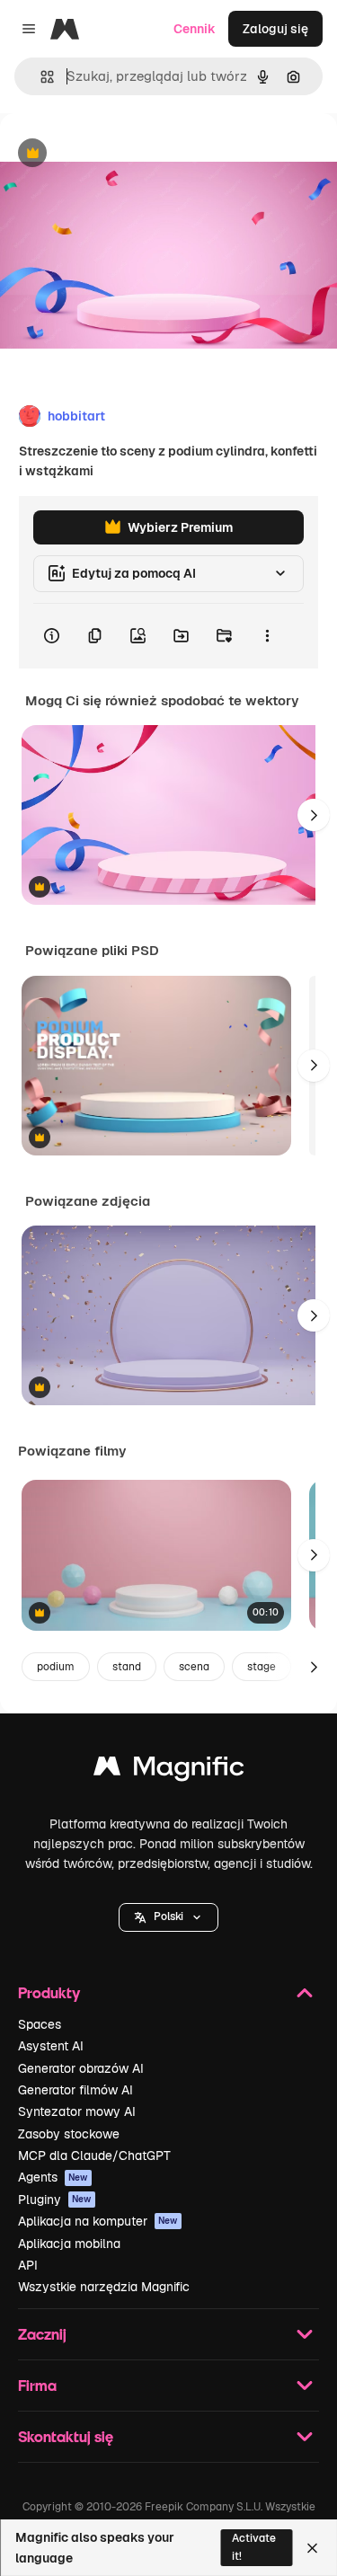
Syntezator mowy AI (77, 2111)
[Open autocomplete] (40, 77)
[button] (168, 1917)
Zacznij (42, 2334)
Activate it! (254, 2547)
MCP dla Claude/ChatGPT (94, 2156)
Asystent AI (51, 2046)
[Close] (312, 2548)
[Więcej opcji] (267, 636)
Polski (168, 1917)
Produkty (49, 1992)
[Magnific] (169, 1770)
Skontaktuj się (66, 2436)
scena (194, 1667)
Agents (53, 2177)
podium (56, 1667)
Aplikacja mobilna (69, 2244)
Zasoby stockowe (69, 2134)
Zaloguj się (275, 29)
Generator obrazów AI (81, 2068)
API (28, 2265)
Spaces (40, 2024)
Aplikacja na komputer (98, 2221)
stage (262, 1667)
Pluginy (55, 2200)
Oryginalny (124, 154)
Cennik (195, 29)
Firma (37, 2385)
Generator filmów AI (75, 2090)
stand (127, 1667)
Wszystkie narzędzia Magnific (104, 2287)
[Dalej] (314, 815)
